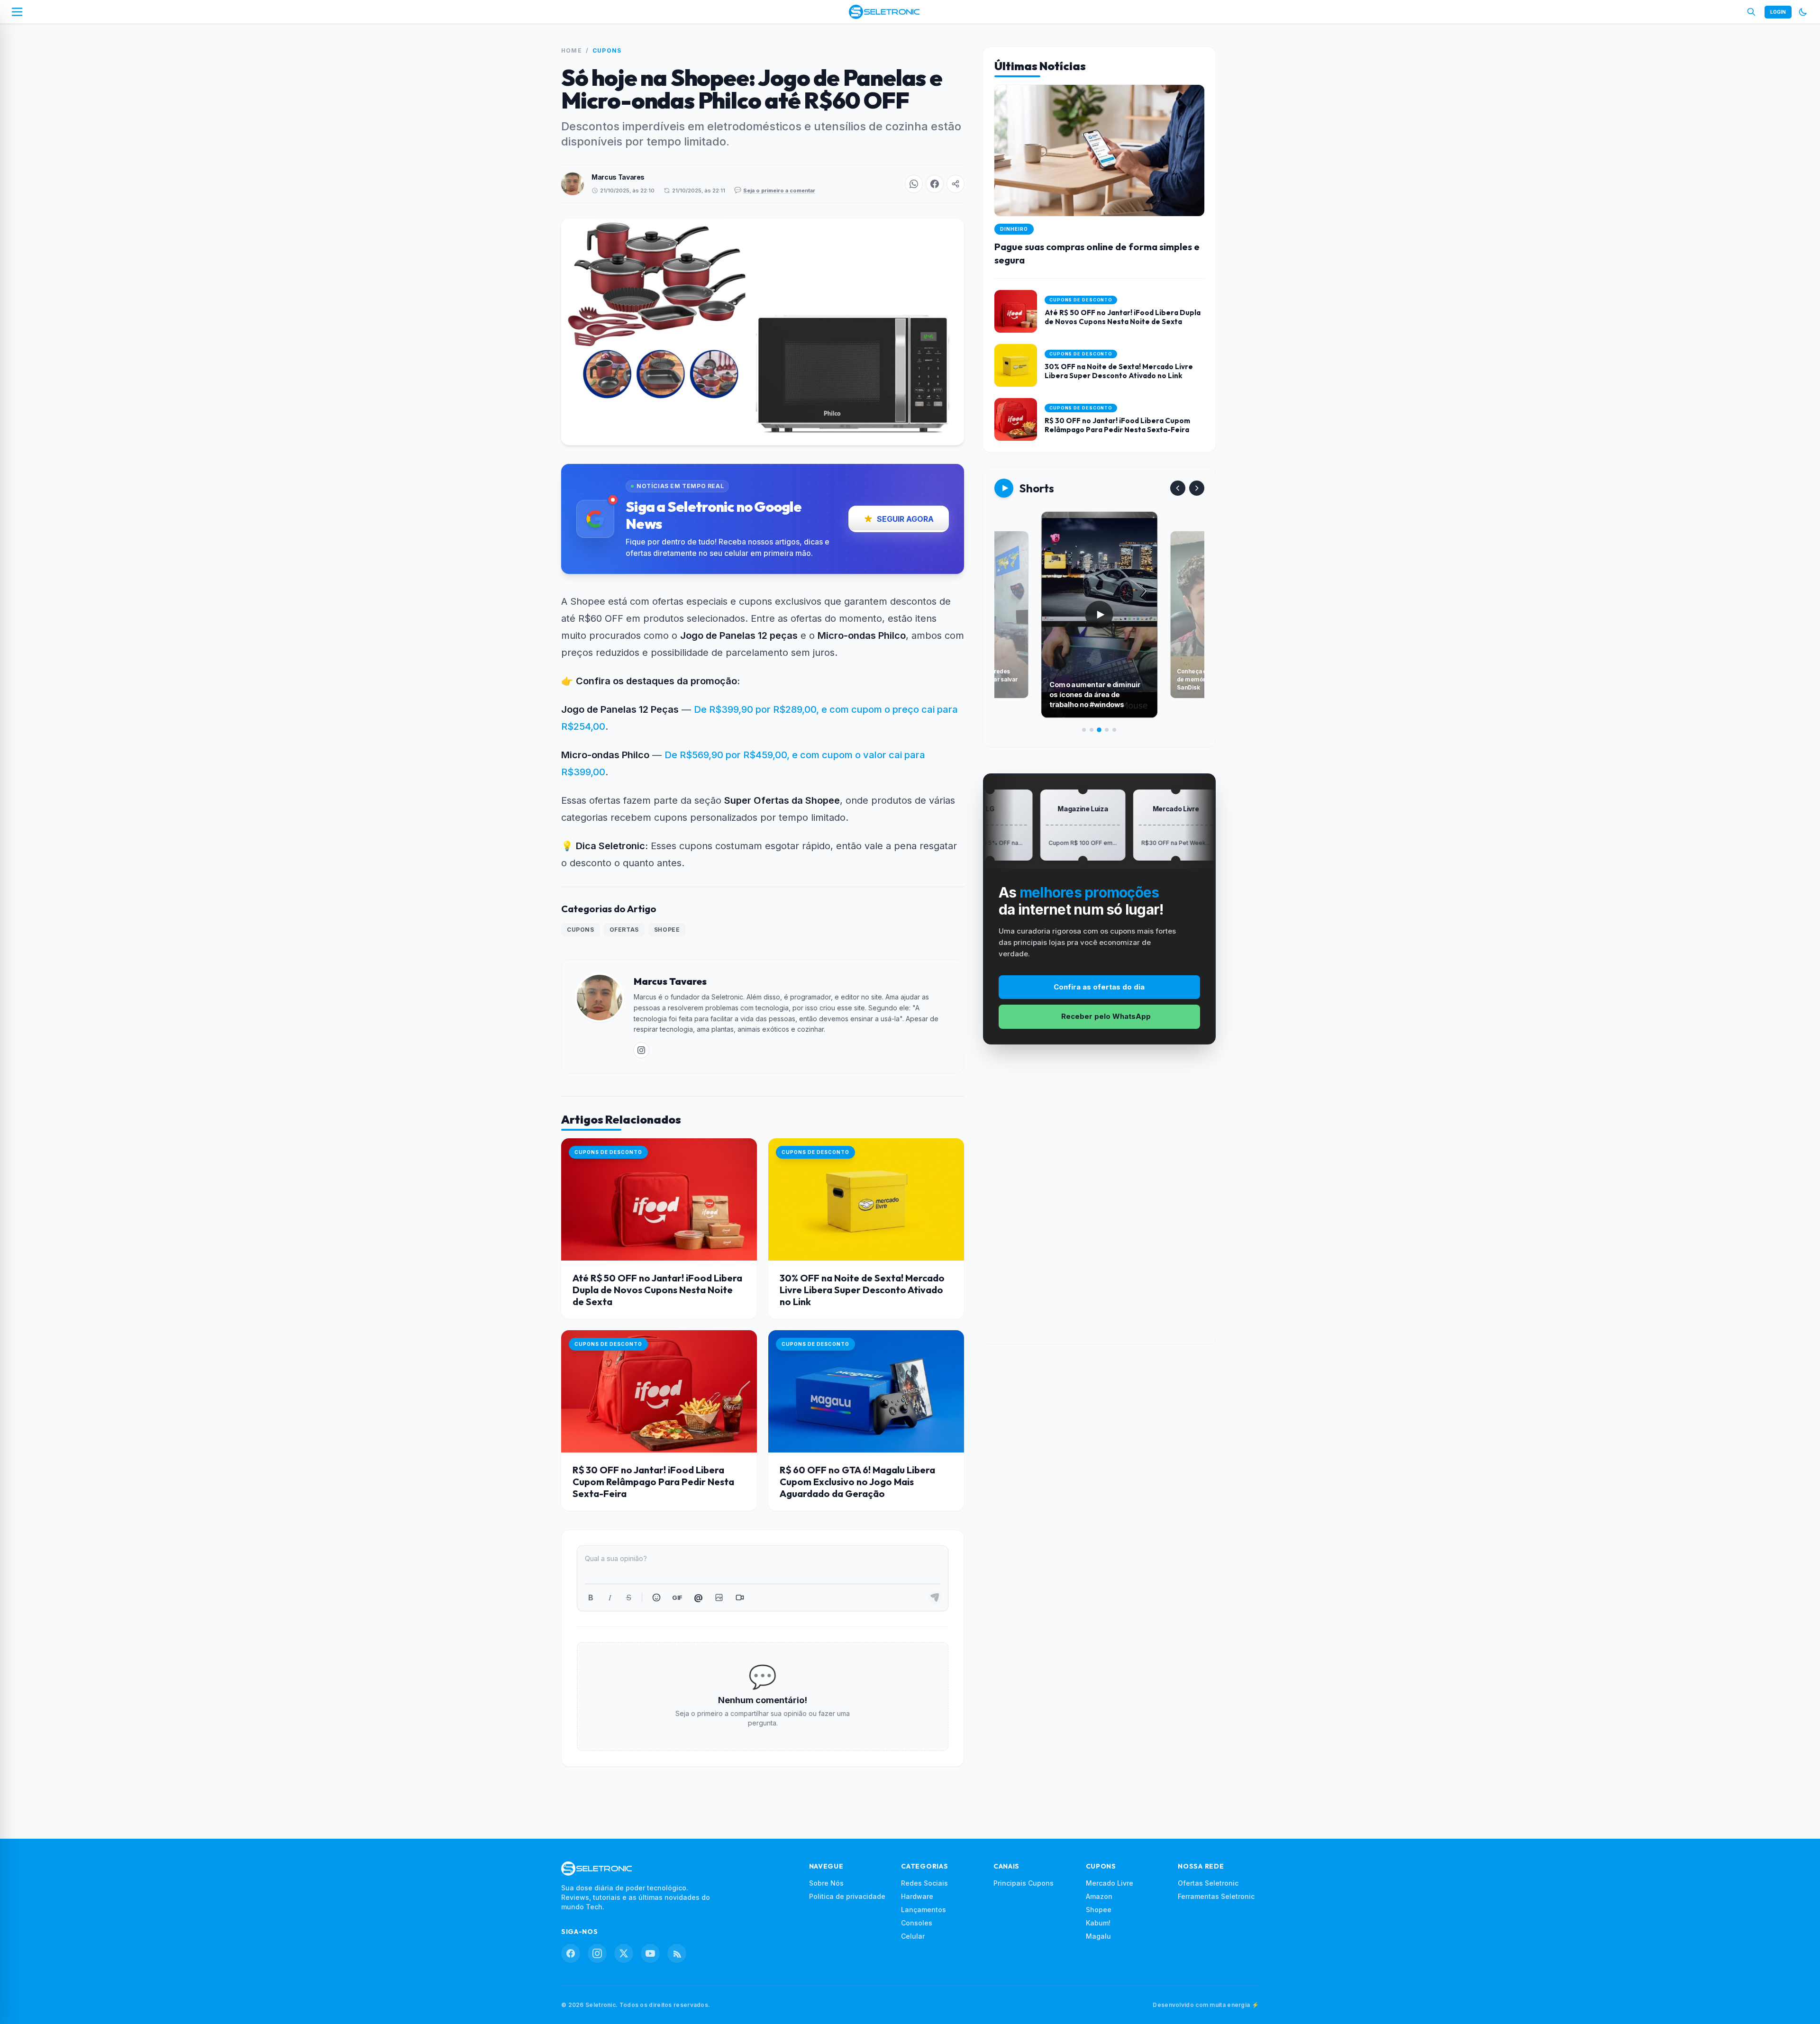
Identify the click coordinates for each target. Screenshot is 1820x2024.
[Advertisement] (1099, 1202)
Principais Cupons (1024, 1883)
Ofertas (624, 930)
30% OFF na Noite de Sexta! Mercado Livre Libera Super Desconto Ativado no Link (862, 1290)
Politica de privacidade (847, 1896)
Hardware (917, 1896)
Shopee (667, 930)
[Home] (884, 12)
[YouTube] (650, 1953)
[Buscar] (1751, 12)
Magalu (1098, 1936)
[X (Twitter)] (624, 1953)
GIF (677, 1597)
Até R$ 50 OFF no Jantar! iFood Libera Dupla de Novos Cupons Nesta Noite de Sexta (657, 1290)
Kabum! (1098, 1923)
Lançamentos (924, 1910)
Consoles (917, 1923)
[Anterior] (1178, 488)
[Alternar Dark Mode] (1803, 12)
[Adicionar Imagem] (719, 1597)
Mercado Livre (1110, 1883)
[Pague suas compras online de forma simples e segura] (1099, 182)
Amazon (1099, 1896)
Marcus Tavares (618, 177)
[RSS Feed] (677, 1953)
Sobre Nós (826, 1883)
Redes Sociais (924, 1883)
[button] (914, 184)
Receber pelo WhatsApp (1106, 1016)
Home (572, 50)
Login (1778, 12)
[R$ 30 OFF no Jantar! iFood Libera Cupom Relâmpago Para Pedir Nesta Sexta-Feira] (659, 1391)
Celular (913, 1936)
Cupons (607, 50)
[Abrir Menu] (17, 12)
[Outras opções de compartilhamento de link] (955, 184)
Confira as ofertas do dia (1099, 987)
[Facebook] (571, 1953)
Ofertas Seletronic (1208, 1883)
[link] (641, 1050)
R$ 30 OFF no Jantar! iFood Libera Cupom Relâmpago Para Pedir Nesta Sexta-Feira (653, 1482)
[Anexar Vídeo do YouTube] (740, 1597)
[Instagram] (597, 1953)
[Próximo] (1197, 488)
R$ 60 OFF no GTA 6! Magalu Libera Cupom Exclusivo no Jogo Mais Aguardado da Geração (857, 1482)
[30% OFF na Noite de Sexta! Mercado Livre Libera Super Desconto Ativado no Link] (866, 1199)
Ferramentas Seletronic (1216, 1896)
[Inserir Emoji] (656, 1597)
